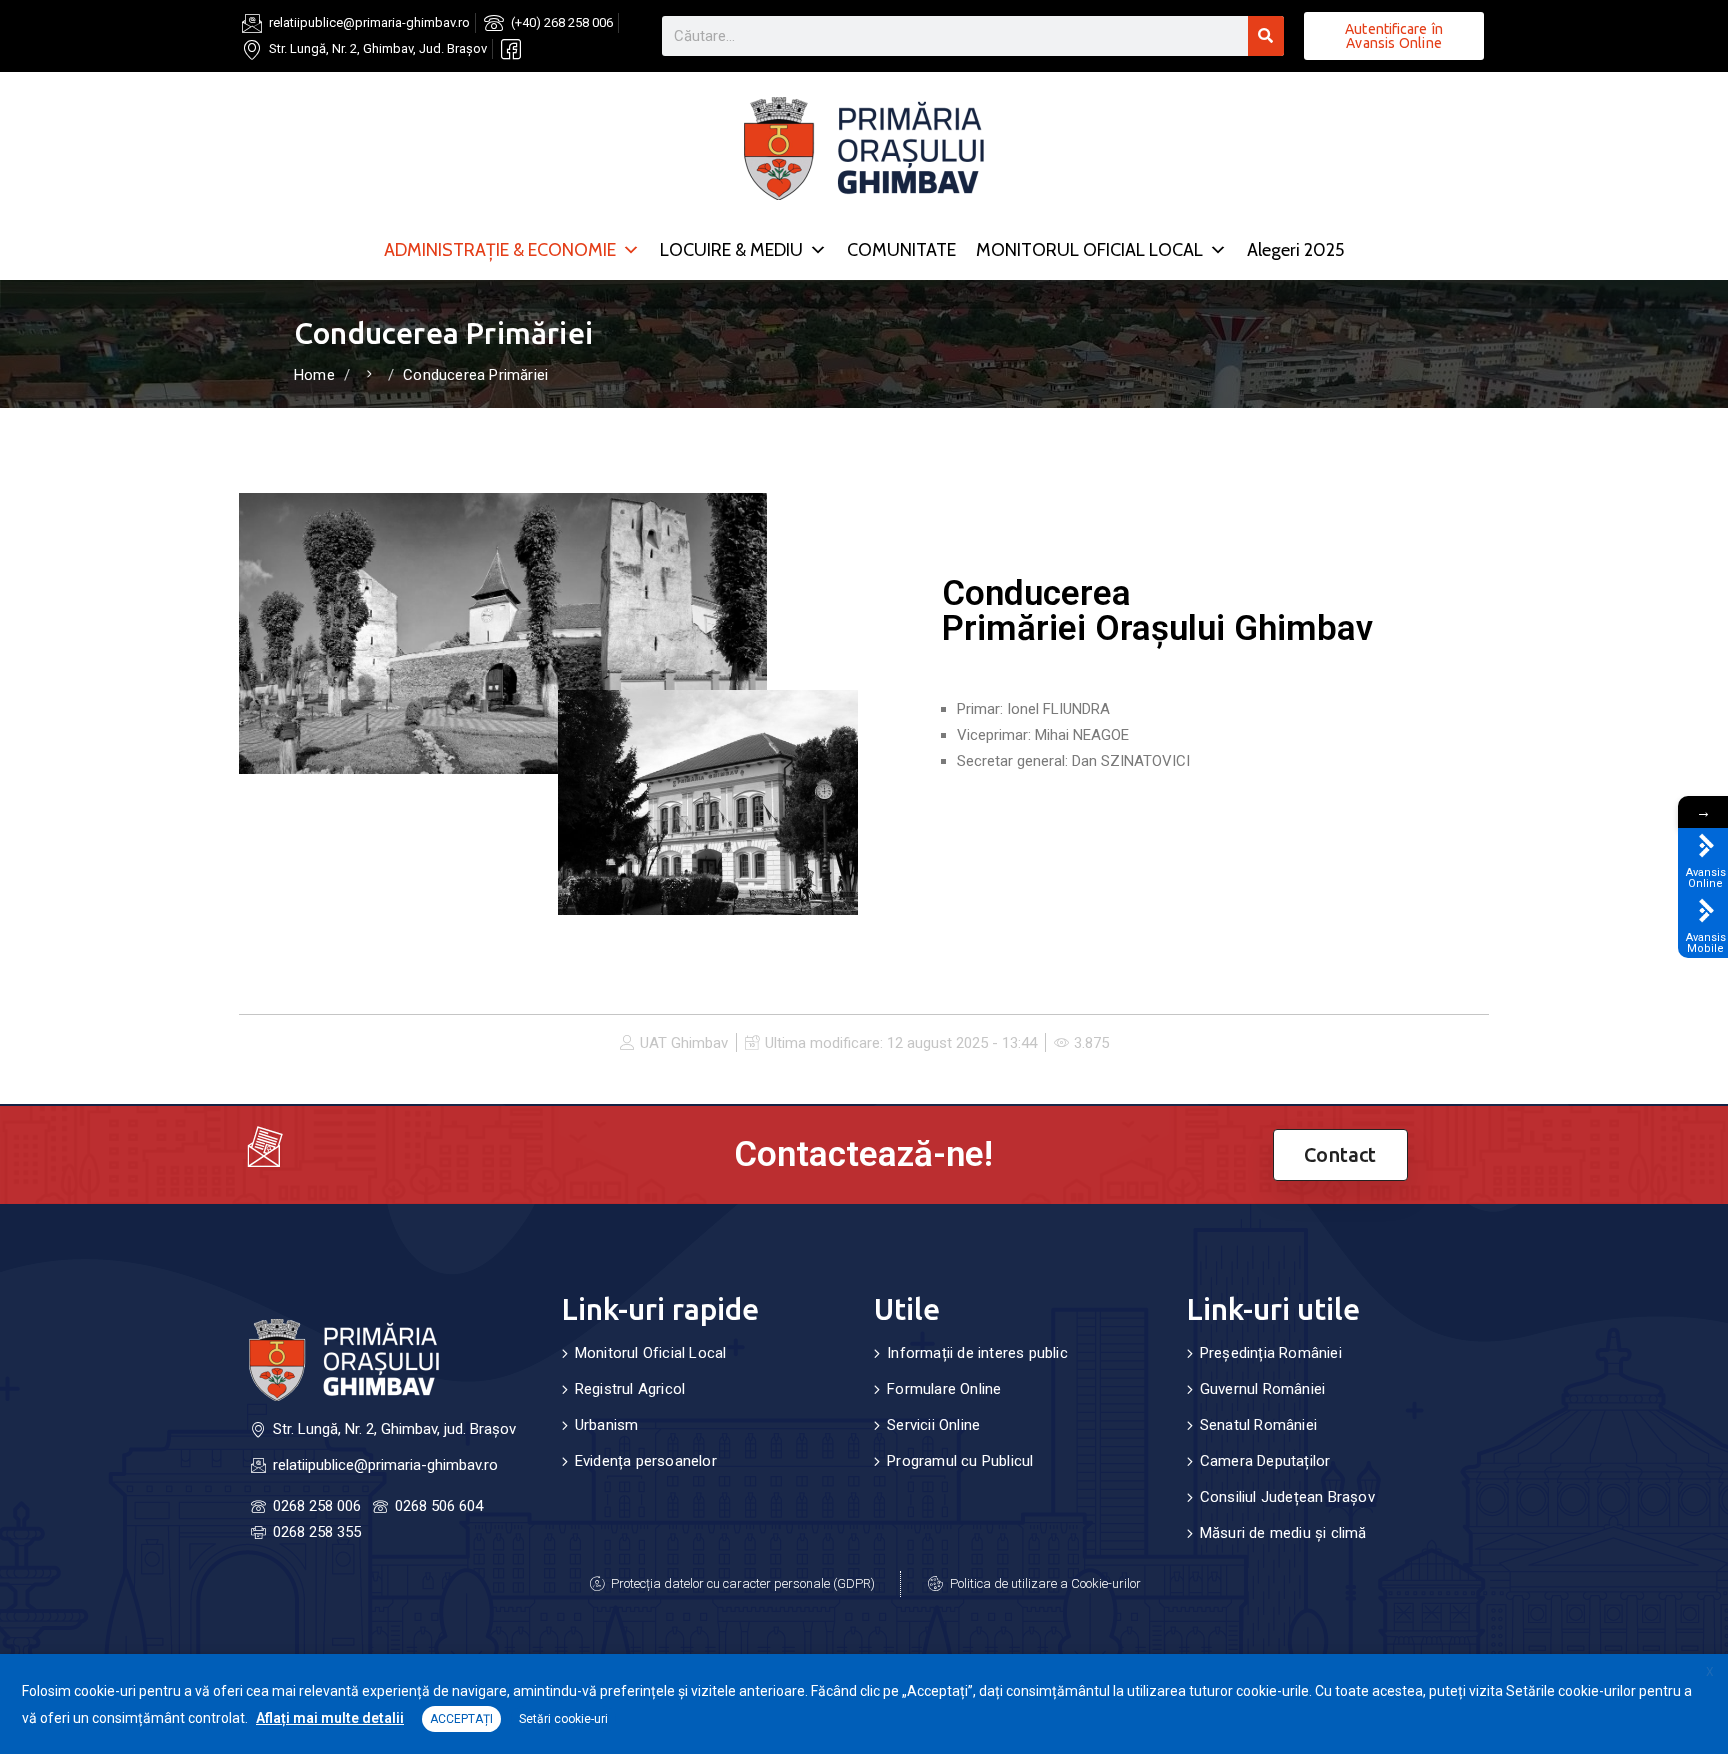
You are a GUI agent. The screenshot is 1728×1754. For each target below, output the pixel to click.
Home (314, 375)
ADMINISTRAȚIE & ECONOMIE (500, 250)
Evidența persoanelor (646, 1461)
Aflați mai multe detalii (330, 1718)
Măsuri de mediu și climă (1283, 1533)
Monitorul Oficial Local (651, 1353)
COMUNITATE (901, 250)
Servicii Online (933, 1425)
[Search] (1266, 36)
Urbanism (607, 1425)
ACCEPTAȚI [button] (461, 1719)
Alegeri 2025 (1295, 250)
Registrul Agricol (630, 1389)
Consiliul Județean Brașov (1287, 1497)
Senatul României (1258, 1425)
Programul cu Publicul (960, 1461)
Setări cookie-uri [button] (563, 1719)
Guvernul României (1262, 1389)
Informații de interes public (977, 1353)
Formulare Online (944, 1389)
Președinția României (1271, 1353)
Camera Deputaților (1265, 1461)
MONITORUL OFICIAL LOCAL (1089, 250)
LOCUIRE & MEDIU (731, 250)
